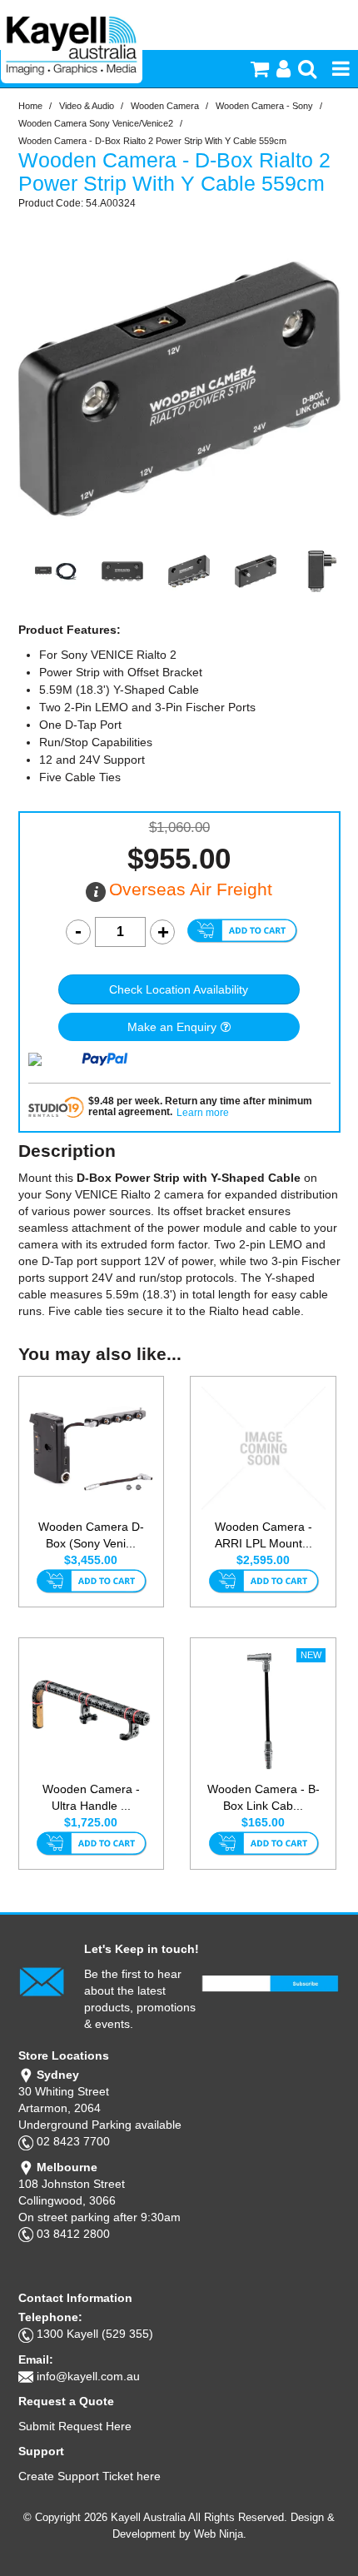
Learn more (203, 1113)
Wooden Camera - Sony (264, 106)
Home (30, 106)
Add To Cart (91, 1582)
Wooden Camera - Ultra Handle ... (91, 1797)
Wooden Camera (165, 106)
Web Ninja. (220, 2534)
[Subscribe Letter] (42, 1981)
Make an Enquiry (172, 1027)
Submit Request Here (75, 2426)
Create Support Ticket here (89, 2476)
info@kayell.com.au (88, 2376)
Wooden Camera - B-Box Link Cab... (264, 1797)
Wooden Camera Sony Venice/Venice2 (96, 123)
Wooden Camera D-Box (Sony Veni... (91, 1535)
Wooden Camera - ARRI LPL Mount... (264, 1535)
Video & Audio (87, 106)
